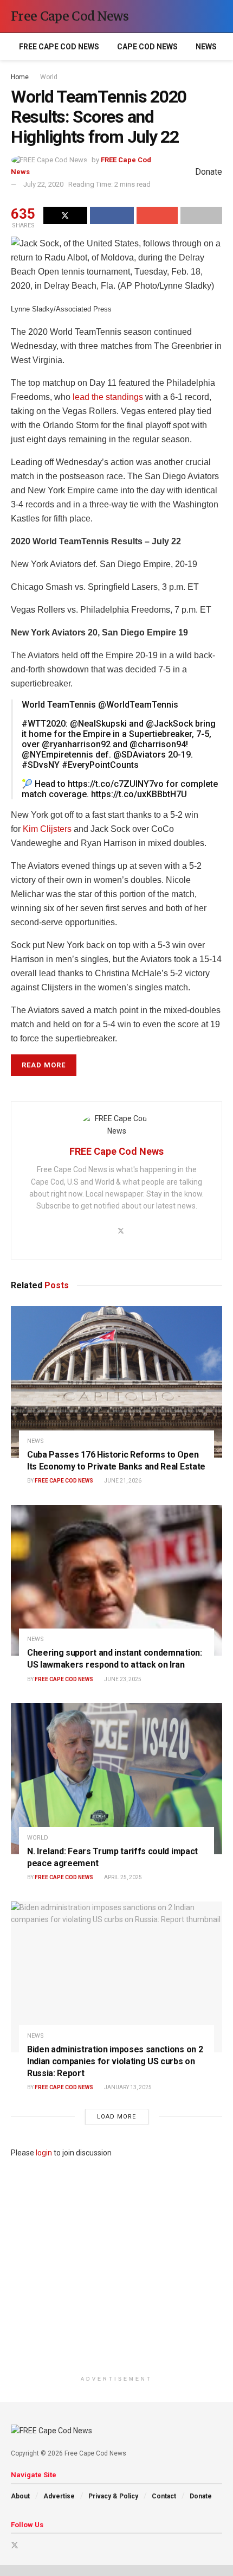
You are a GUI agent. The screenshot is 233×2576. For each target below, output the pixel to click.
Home (20, 77)
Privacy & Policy (113, 2496)
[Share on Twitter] (65, 215)
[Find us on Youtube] (29, 2545)
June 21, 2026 (122, 1481)
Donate (201, 2496)
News (206, 47)
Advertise (59, 2496)
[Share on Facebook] (112, 215)
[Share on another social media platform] (201, 215)
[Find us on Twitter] (15, 2545)
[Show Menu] (198, 16)
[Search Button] (218, 16)
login (44, 2153)
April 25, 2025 (122, 1877)
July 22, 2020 (43, 184)
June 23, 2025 (122, 1679)
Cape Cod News (147, 47)
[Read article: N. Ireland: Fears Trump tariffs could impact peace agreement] (116, 1779)
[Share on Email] (157, 215)
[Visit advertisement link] (116, 2265)
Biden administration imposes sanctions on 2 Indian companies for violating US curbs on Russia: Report (115, 2061)
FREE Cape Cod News (59, 47)
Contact (164, 2496)
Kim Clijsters (47, 829)
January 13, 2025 (127, 2087)
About (20, 2496)
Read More (44, 1065)
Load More (116, 2117)
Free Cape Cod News (70, 16)
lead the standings (108, 397)
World (49, 77)
